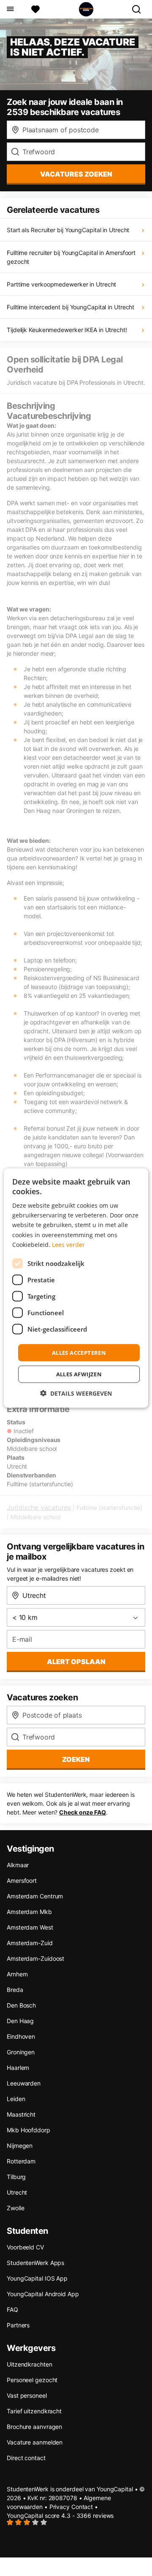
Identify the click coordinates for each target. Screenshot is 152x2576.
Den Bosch (21, 2005)
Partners (18, 2325)
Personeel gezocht (32, 2380)
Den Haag (20, 2021)
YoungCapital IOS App (37, 2278)
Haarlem (18, 2068)
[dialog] (76, 1288)
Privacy (60, 2507)
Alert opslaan (76, 1662)
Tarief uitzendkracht (34, 2411)
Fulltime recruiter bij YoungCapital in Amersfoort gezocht (71, 257)
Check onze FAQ (83, 1812)
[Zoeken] (140, 9)
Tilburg (16, 2177)
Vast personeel (27, 2395)
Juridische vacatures (39, 1507)
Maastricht (21, 2114)
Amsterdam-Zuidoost (35, 1958)
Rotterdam (21, 2161)
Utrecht (17, 2192)
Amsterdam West (30, 1927)
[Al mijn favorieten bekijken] (35, 9)
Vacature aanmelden (35, 2442)
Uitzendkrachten (30, 2364)
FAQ (12, 2309)
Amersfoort (22, 1880)
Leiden (16, 2099)
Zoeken (76, 1759)
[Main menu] (10, 9)
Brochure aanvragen (34, 2427)
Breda (15, 1990)
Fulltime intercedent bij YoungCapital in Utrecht (71, 307)
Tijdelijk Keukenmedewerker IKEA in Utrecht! (67, 330)
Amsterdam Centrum (35, 1896)
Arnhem (17, 1974)
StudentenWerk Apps (35, 2263)
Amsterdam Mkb (29, 1912)
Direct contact (26, 2458)
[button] (76, 1393)
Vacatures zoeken (76, 174)
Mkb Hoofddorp (28, 2130)
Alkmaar (18, 1865)
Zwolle (15, 2208)
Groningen (21, 2052)
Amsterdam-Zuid (30, 1943)
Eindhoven (21, 2036)
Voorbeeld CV (25, 2247)
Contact (82, 2507)
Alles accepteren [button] (79, 1352)
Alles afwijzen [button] (79, 1374)
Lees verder (68, 1244)
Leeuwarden (24, 2083)
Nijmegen (20, 2146)
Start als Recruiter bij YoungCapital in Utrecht (68, 230)
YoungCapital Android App (43, 2294)
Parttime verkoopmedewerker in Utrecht (61, 284)
